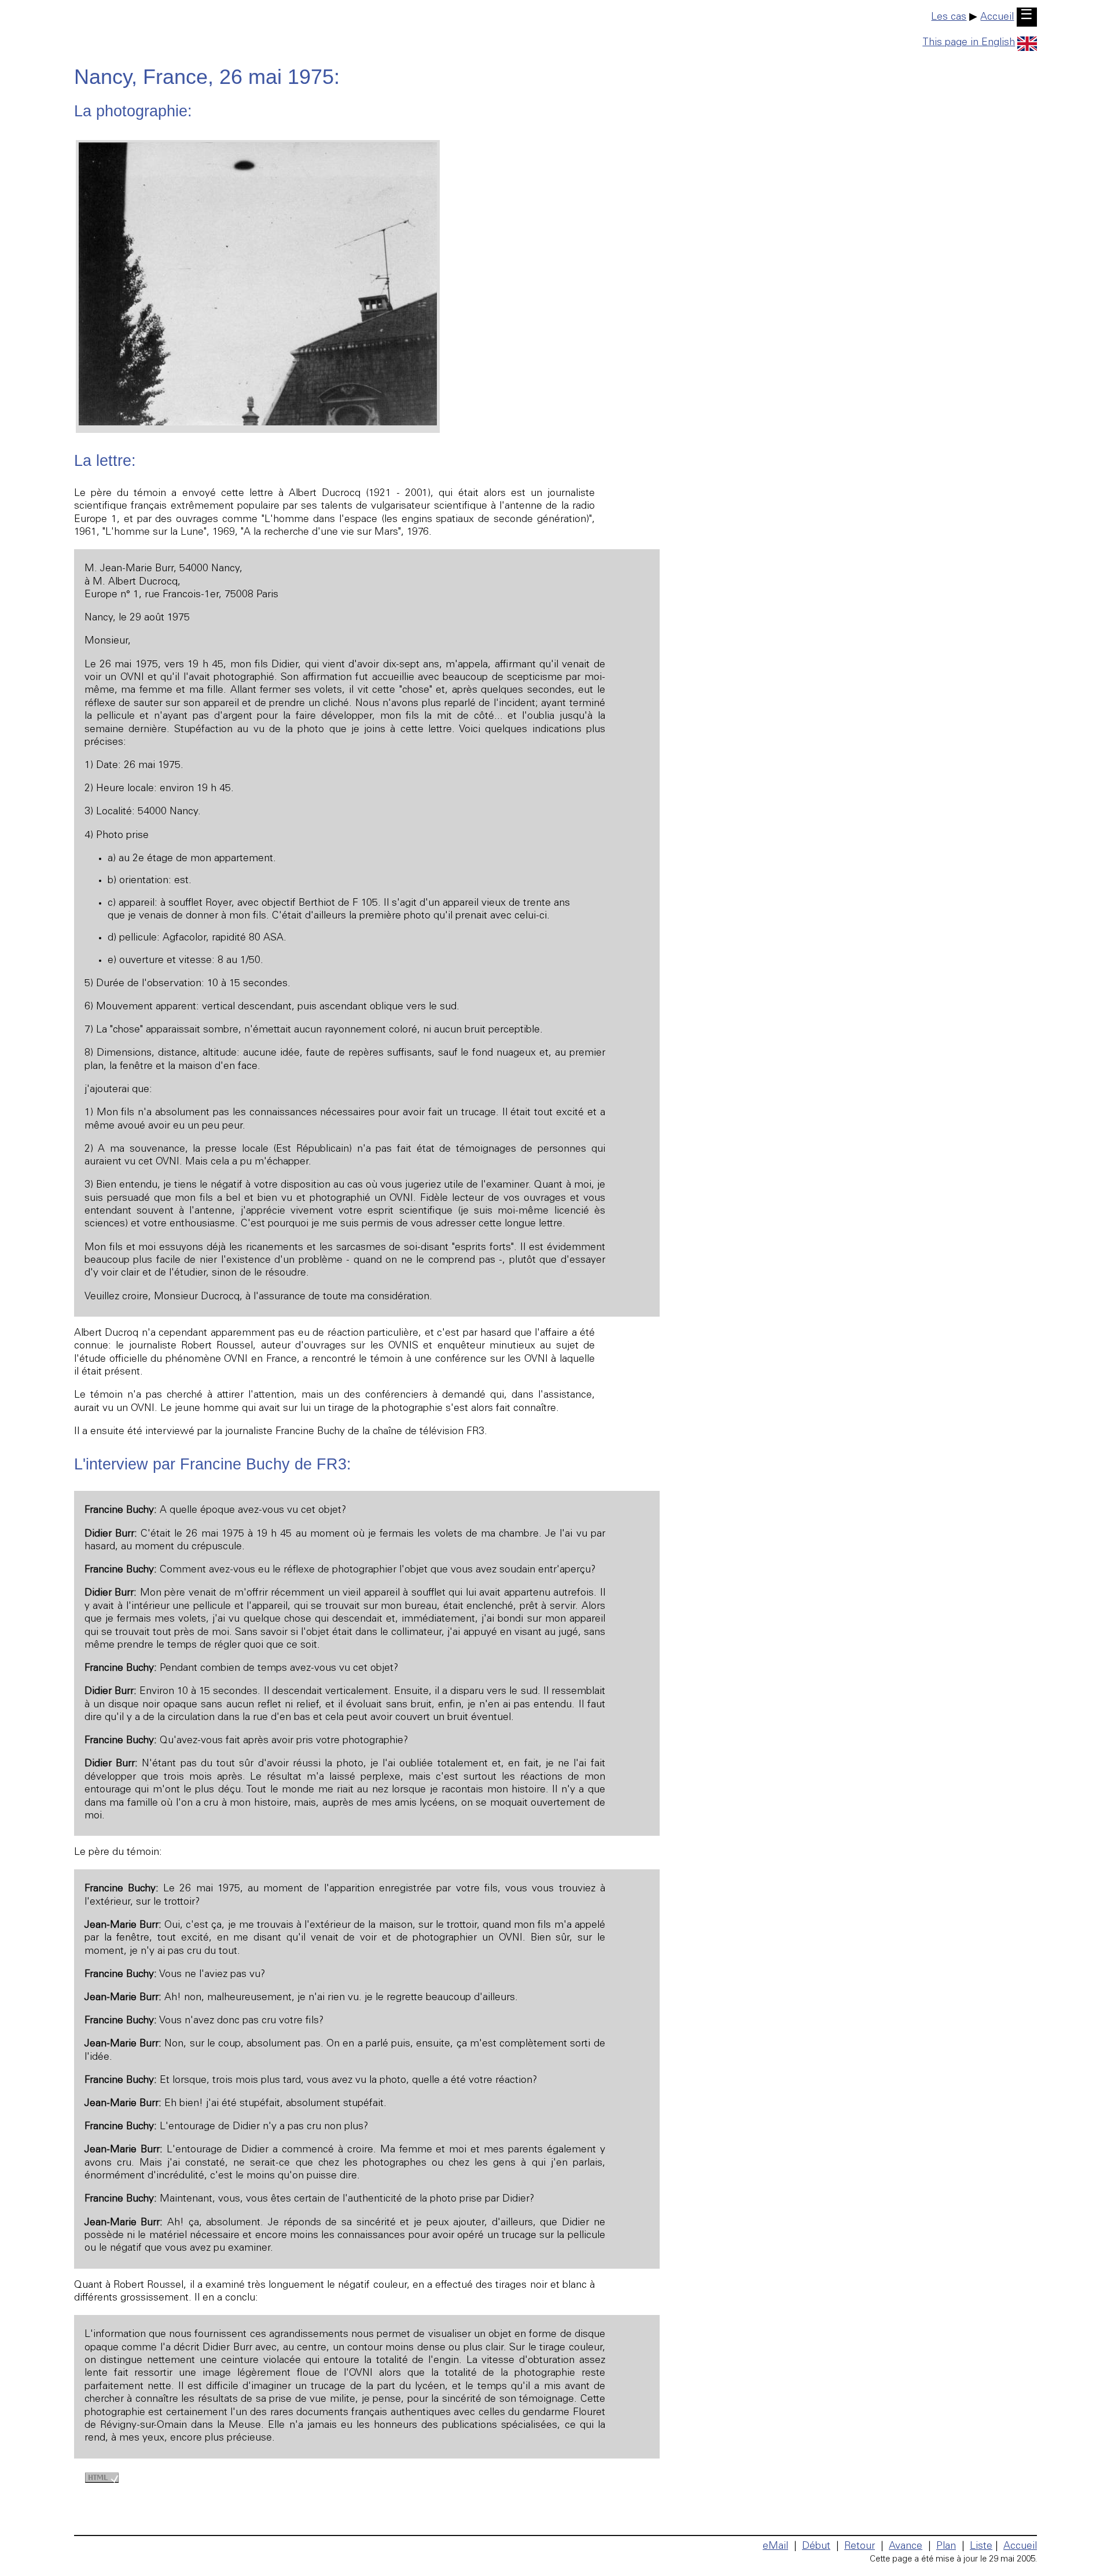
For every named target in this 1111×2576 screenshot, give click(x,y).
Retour (860, 2546)
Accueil (997, 17)
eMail (775, 2546)
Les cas (949, 17)
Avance (906, 2546)
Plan (946, 2546)
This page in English (969, 43)
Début (816, 2546)
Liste (981, 2546)
